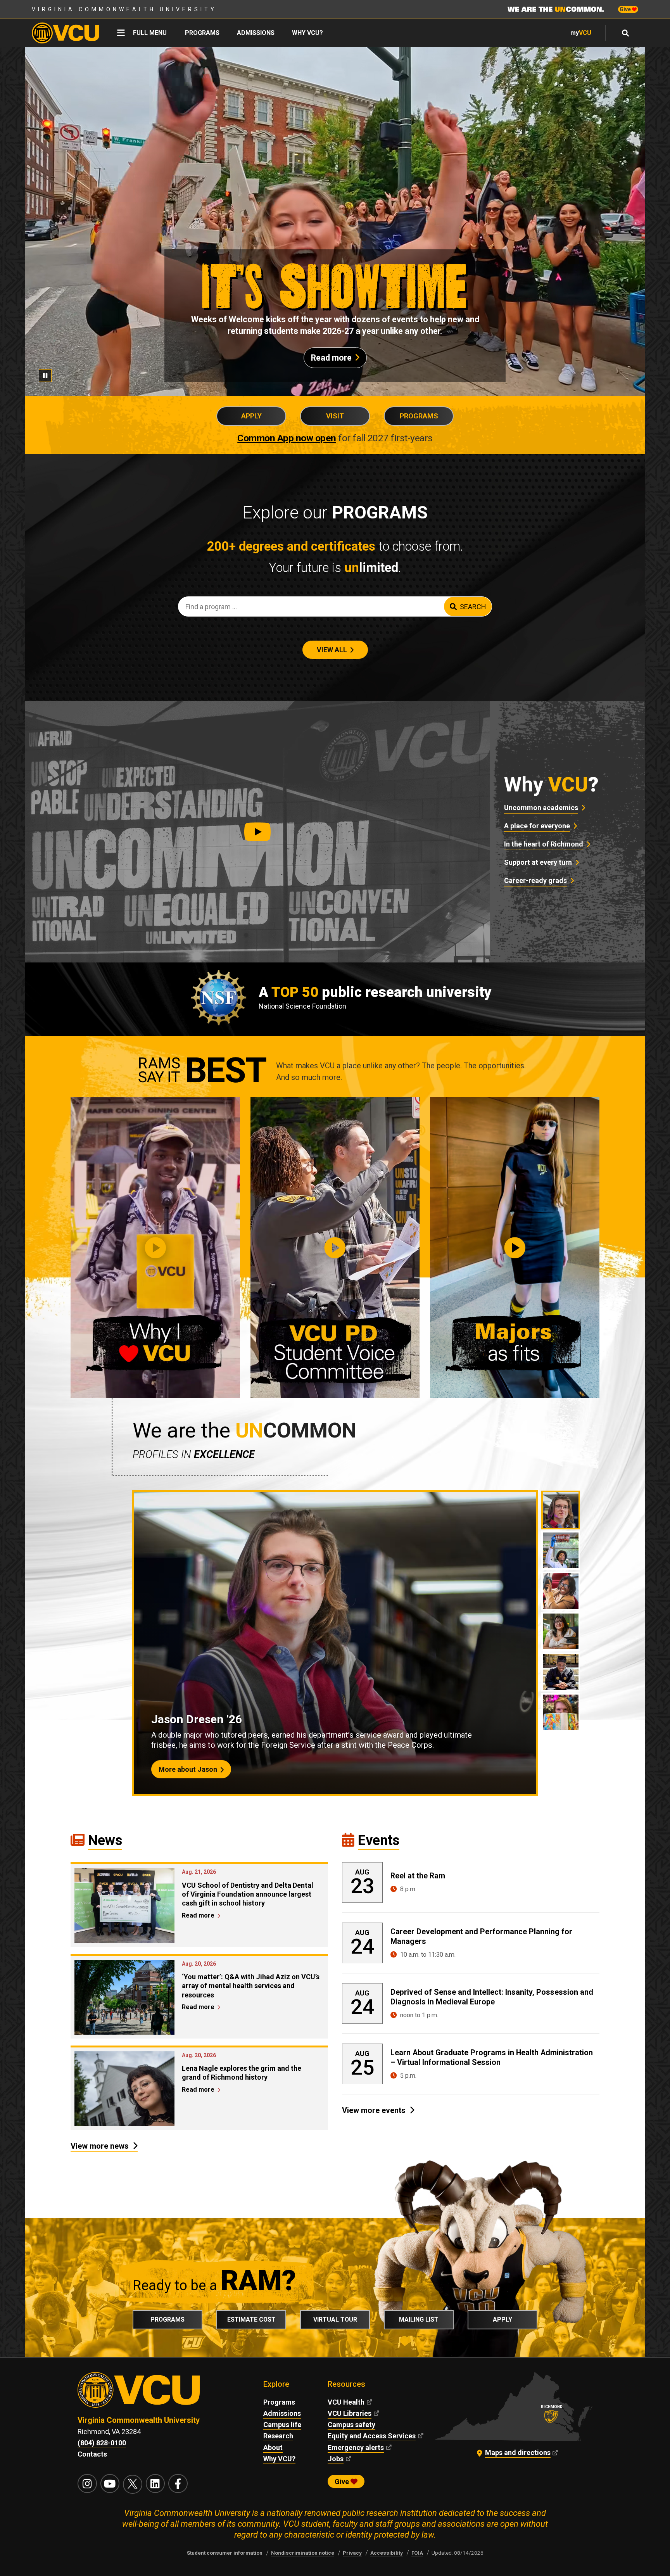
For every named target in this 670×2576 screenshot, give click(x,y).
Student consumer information (225, 2553)
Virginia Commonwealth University (124, 9)
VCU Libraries (350, 2413)
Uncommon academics (541, 808)
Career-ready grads (535, 880)
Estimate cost (251, 2319)
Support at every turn (538, 862)
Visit (335, 416)
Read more (331, 358)
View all (332, 650)
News (105, 1840)
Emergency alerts (356, 2447)
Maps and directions (518, 2452)
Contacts (92, 2454)
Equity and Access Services (372, 2436)
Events (379, 1840)
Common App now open (287, 438)
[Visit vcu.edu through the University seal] (156, 2393)
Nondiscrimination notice (303, 2553)
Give (626, 9)
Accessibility (387, 2553)
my (581, 33)
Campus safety (351, 2425)
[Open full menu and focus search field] (626, 33)
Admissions (256, 33)
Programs (202, 33)
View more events (374, 2110)
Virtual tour (335, 2319)
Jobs (336, 2459)
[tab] (561, 1510)
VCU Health (346, 2402)
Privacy (352, 2553)
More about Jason (188, 1769)
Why (551, 785)
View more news (100, 2146)
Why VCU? (307, 33)
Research (278, 2436)
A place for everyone (537, 826)
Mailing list (419, 2319)
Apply (251, 416)
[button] (257, 832)
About (273, 2447)
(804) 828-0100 (102, 2443)
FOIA (417, 2553)
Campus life (282, 2425)
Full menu (150, 33)
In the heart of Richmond (544, 844)
